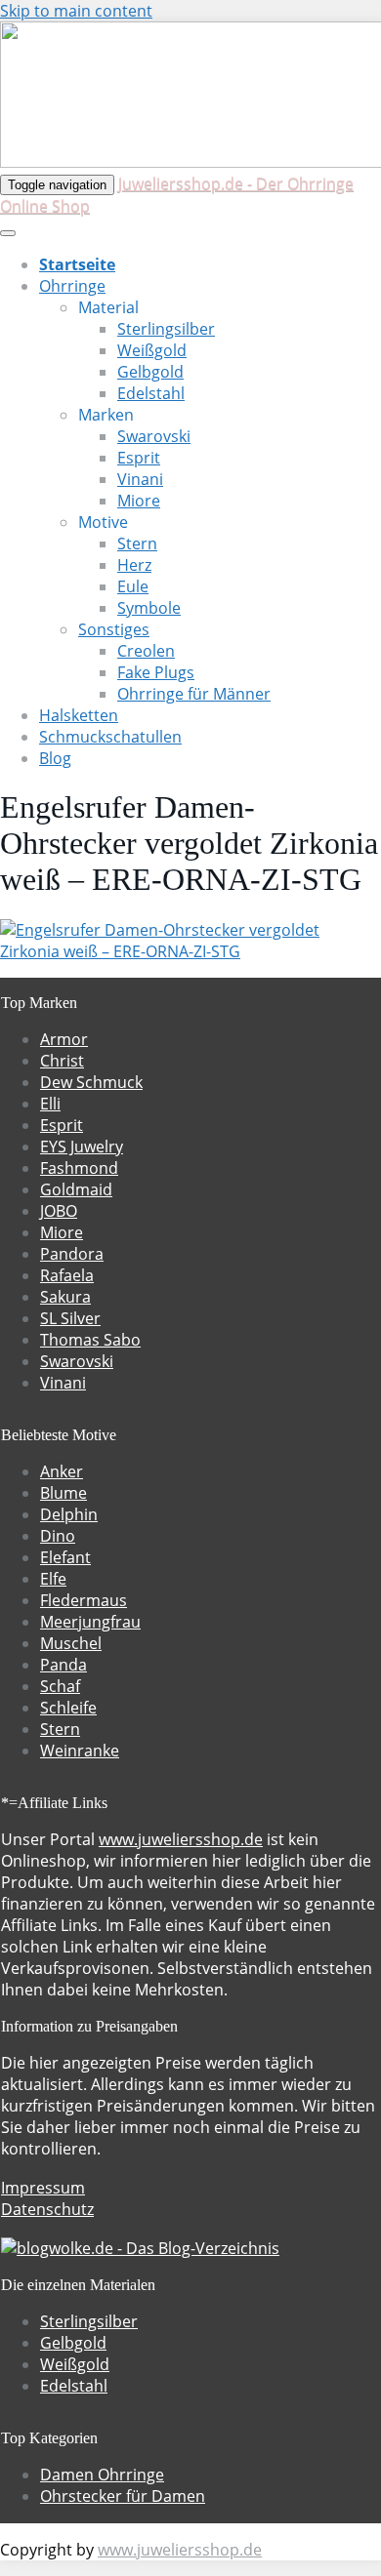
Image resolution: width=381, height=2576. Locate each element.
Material (108, 307)
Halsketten (79, 715)
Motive (103, 522)
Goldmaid (76, 1189)
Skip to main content (76, 11)
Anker (62, 1471)
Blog (55, 758)
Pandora (72, 1254)
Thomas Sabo (90, 1340)
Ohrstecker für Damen (123, 2496)
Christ (62, 1061)
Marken (106, 415)
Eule (133, 586)
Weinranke (80, 1751)
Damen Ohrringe (102, 2475)
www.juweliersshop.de (181, 1839)
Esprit (139, 458)
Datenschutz (47, 2209)
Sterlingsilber (166, 329)
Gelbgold (150, 372)
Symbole (149, 608)
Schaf (60, 1686)
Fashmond (79, 1168)
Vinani (140, 479)
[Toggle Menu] (8, 233)
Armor (64, 1039)
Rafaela (67, 1275)
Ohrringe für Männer (194, 694)
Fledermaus (84, 1600)
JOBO (59, 1211)
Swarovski (154, 436)
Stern (137, 543)
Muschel (71, 1643)
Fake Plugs (156, 672)
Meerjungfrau (90, 1622)
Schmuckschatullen (110, 737)
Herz (134, 565)
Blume (63, 1493)
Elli (50, 1104)
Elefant (65, 1557)
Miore (139, 501)
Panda (63, 1665)
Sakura (65, 1297)
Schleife (68, 1708)
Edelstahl (151, 393)
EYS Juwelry (82, 1147)
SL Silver (70, 1318)
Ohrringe (72, 286)
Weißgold (152, 350)
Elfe (53, 1579)
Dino (58, 1536)
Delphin (69, 1514)
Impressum (43, 2188)
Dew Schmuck (91, 1082)
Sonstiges (114, 629)
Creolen (146, 651)
